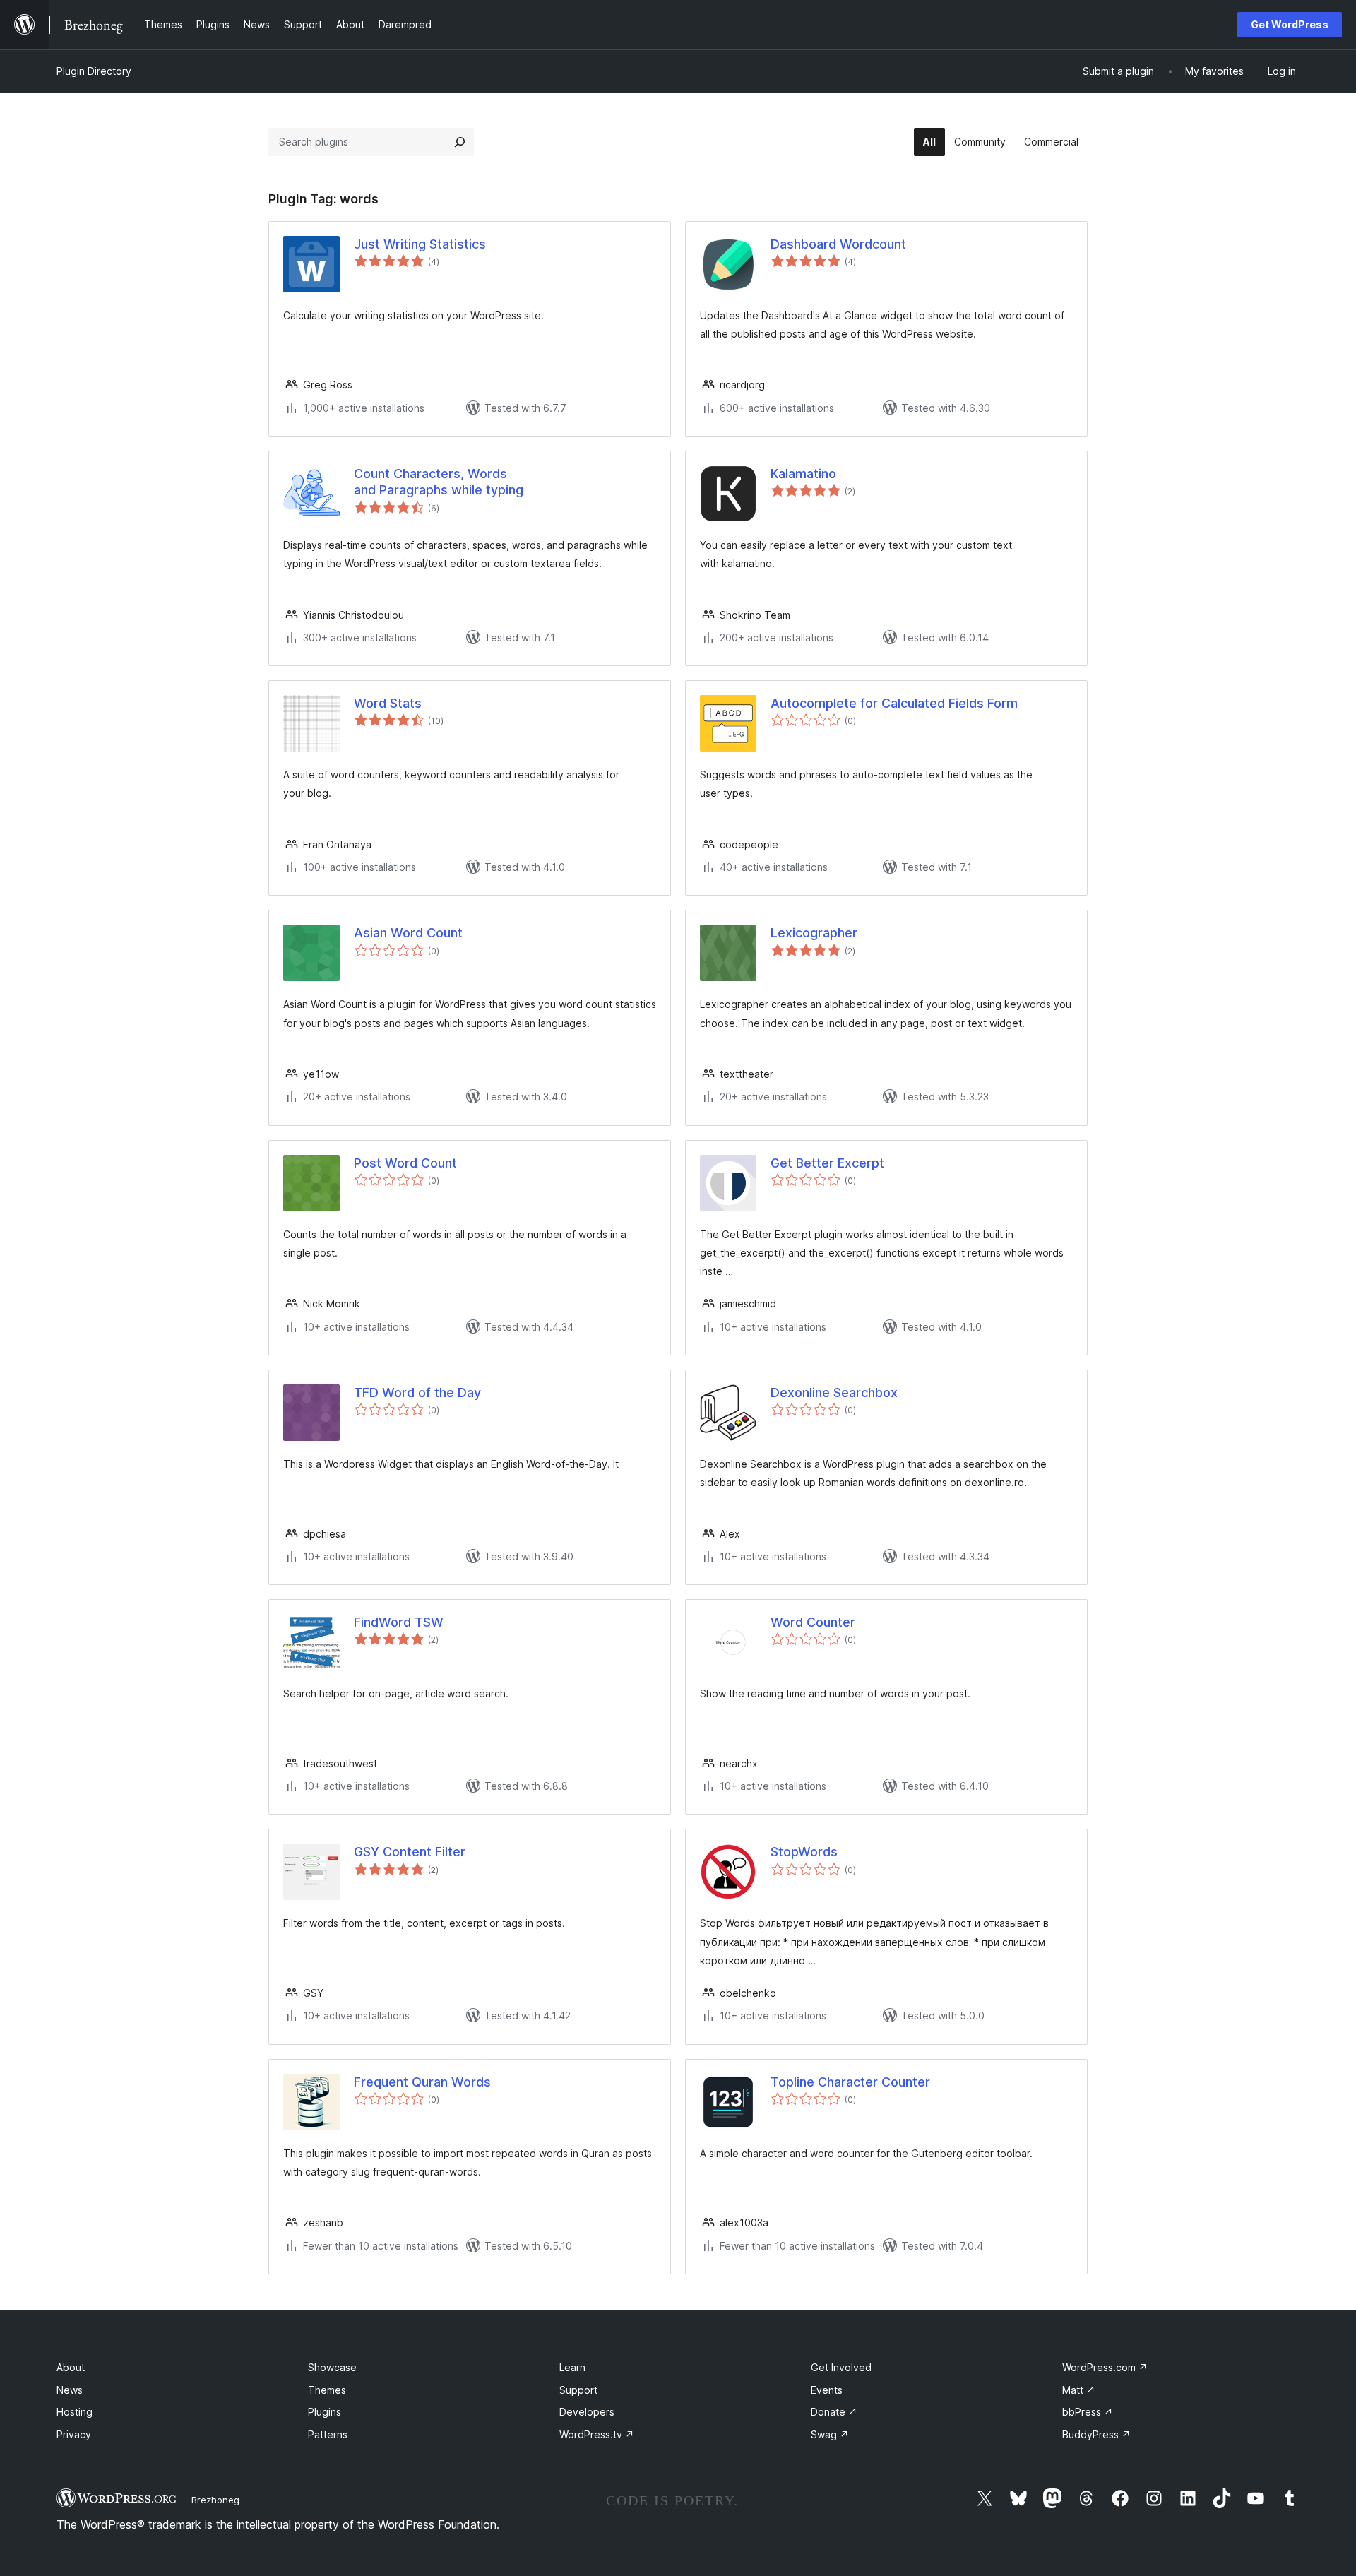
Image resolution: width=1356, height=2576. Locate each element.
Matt (1079, 2390)
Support (578, 2390)
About (71, 2367)
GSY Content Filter (410, 1852)
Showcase (332, 2367)
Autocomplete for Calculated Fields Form (894, 703)
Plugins (325, 2412)
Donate (834, 2412)
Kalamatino (803, 474)
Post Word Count (405, 1163)
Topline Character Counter (850, 2082)
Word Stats (388, 703)
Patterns (328, 2434)
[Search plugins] (460, 142)
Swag (830, 2434)
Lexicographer (814, 933)
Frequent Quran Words (422, 2082)
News (70, 2390)
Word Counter (813, 1622)
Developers (587, 2412)
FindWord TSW (399, 1622)
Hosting (75, 2412)
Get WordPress (1290, 24)
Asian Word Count (408, 933)
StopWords (804, 1852)
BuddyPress (1096, 2434)
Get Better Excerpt (827, 1163)
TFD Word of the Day (417, 1393)
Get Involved (841, 2367)
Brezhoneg (215, 2500)
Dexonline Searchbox (834, 1393)
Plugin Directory (94, 71)
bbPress (1088, 2412)
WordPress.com (1105, 2367)
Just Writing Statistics (420, 244)
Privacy (74, 2434)
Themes (327, 2390)
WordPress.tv (597, 2434)
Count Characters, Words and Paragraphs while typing (439, 482)
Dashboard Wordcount (838, 244)
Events (827, 2390)
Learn (572, 2367)
